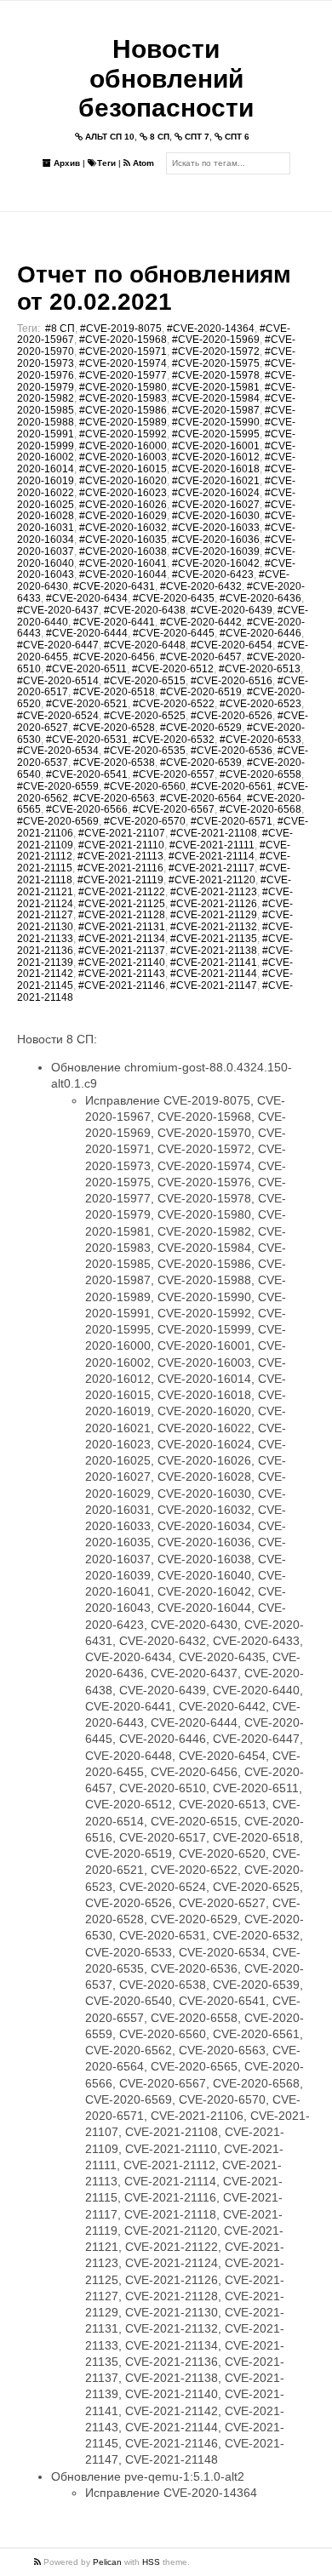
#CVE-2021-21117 (212, 868)
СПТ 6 (236, 137)
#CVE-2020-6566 (87, 809)
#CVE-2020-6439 (232, 610)
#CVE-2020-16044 (123, 574)
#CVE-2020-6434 (87, 598)
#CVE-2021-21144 (214, 974)
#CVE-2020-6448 (145, 645)
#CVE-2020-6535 (145, 751)
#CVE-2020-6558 (260, 774)
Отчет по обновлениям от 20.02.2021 (154, 288)
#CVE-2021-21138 (214, 951)
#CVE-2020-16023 (123, 493)
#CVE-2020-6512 (173, 669)
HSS (151, 2562)
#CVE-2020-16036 (216, 540)
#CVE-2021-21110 (121, 845)
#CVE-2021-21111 (212, 845)
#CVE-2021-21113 (120, 856)
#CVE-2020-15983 (123, 398)
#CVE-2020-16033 (216, 528)
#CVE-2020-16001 (216, 446)
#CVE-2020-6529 (201, 728)
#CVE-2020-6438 (145, 610)
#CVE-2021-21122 (122, 892)
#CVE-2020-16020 (123, 481)
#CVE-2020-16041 (123, 563)
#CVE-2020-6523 (260, 704)
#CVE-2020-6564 (201, 798)
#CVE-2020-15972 (216, 351)
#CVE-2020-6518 (114, 692)
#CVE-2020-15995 (216, 434)
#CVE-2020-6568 (260, 809)
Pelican (107, 2562)
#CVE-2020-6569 (58, 821)
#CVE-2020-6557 (174, 774)
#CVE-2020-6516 (232, 681)
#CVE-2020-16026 (123, 505)
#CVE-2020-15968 (123, 340)
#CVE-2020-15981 (216, 387)
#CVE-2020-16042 (216, 563)
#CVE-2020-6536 (232, 751)
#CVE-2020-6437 (58, 610)
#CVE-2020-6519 (201, 692)
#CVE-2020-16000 (123, 446)
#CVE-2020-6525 (145, 716)
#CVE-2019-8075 (121, 328)
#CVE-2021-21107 (122, 833)
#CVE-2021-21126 (214, 904)
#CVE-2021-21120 (212, 880)
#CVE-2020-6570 (145, 821)
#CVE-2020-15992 (123, 434)
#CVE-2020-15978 (216, 375)
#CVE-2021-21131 (122, 927)
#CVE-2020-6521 (87, 704)
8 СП (158, 137)
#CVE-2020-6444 (87, 633)
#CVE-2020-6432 (201, 586)
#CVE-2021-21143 (122, 974)
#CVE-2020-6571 (232, 821)
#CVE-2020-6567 (174, 809)
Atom (142, 163)
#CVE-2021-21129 (214, 915)
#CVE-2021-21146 (122, 985)
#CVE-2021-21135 (214, 939)
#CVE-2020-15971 (123, 351)
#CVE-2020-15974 (123, 363)
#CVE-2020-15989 (123, 422)
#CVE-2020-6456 (114, 657)
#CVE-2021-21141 (214, 962)
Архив (66, 163)
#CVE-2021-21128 (122, 915)
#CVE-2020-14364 (211, 328)
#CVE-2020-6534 (58, 751)
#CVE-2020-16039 (216, 551)
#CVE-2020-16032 (123, 528)
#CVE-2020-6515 (145, 681)
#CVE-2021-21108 (214, 833)
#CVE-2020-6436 (260, 598)
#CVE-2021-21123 (214, 892)
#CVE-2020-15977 (123, 375)
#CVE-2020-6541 (87, 774)
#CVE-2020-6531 (87, 740)
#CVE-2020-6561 (232, 786)
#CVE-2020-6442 (201, 622)
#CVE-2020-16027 (216, 505)
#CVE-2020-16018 (216, 469)
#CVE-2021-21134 (122, 939)
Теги (106, 163)
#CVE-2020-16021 (216, 481)
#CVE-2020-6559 (58, 786)
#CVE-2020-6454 (232, 645)
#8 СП (60, 328)
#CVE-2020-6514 (58, 681)
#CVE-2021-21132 (214, 927)
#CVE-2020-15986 (123, 410)
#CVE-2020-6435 (174, 598)
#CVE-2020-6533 (260, 740)
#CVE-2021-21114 (212, 856)
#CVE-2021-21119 (120, 880)
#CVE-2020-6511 (86, 669)
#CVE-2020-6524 (58, 716)
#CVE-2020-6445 (174, 633)
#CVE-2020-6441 (114, 622)
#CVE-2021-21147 (214, 985)
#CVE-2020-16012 (216, 457)
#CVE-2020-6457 (201, 657)
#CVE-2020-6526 (232, 716)
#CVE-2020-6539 (201, 763)
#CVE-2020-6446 (260, 633)
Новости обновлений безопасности (166, 78)
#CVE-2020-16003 (123, 457)
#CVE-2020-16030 (216, 516)
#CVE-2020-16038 (123, 551)
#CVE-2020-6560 (145, 786)
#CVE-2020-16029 (123, 516)
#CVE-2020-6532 (174, 740)
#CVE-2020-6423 (213, 574)
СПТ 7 (196, 137)
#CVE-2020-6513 (260, 669)
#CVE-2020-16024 (216, 493)
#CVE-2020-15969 (216, 340)
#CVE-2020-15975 (216, 363)
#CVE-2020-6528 (114, 728)
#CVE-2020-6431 (114, 586)
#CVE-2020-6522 (174, 704)
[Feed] (39, 2562)
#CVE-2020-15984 (216, 398)
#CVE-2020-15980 (123, 387)
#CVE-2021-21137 (122, 951)
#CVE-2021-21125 (122, 904)
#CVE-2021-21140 (122, 962)
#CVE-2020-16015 (123, 469)
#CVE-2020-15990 (216, 422)
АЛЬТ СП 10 (109, 137)
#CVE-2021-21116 (120, 868)
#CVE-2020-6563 (114, 798)
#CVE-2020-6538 (114, 763)
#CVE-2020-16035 (123, 540)
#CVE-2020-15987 (216, 410)
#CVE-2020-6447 (58, 645)
